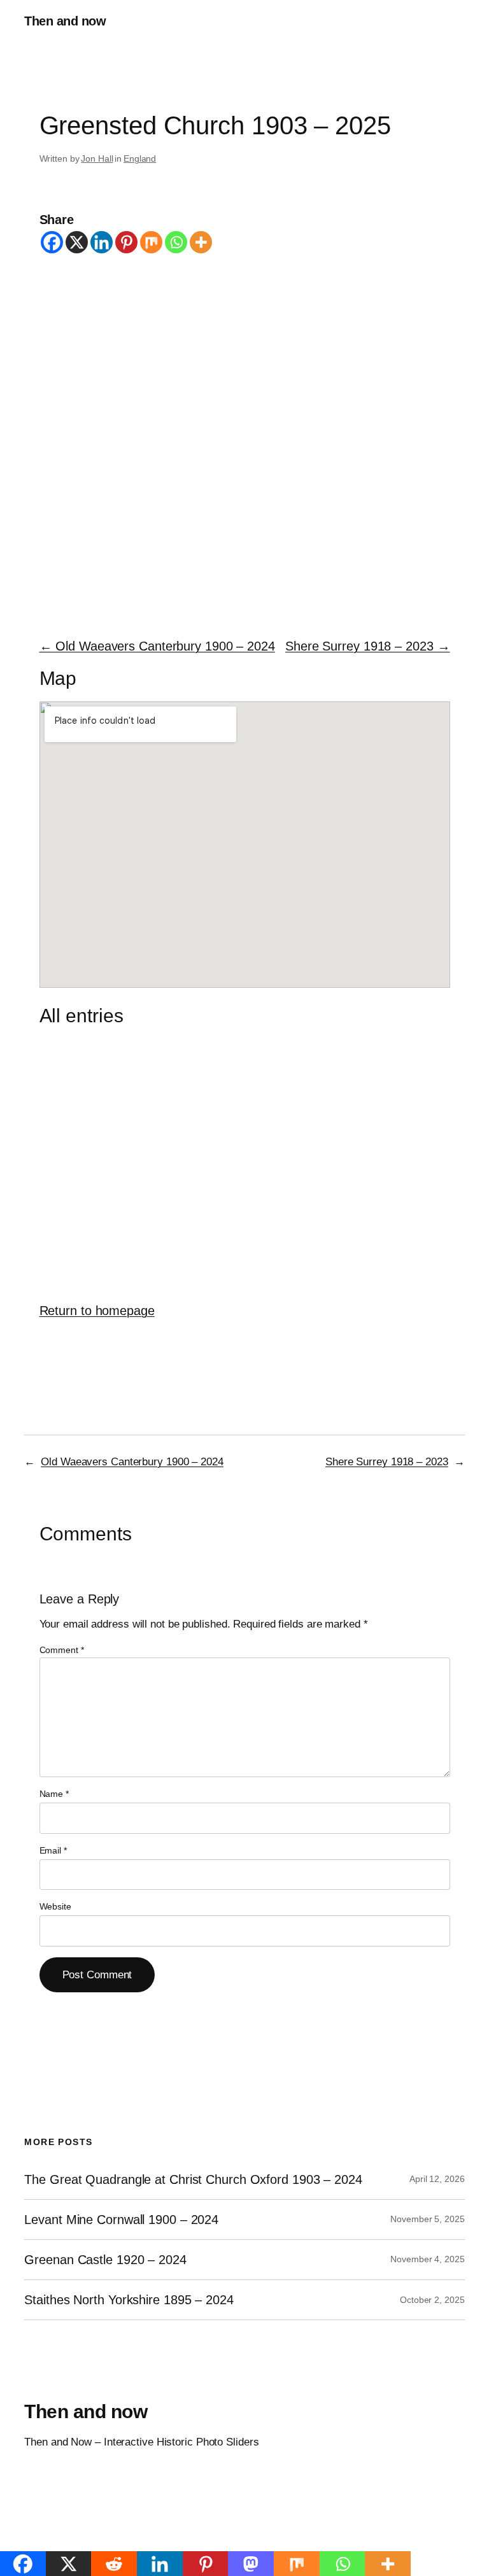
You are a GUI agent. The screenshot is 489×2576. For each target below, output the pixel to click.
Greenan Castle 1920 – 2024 (105, 2260)
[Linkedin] (102, 242)
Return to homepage (97, 1311)
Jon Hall (97, 158)
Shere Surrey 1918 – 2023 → (367, 646)
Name (54, 1794)
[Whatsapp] (176, 242)
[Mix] (151, 242)
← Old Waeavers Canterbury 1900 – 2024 (157, 646)
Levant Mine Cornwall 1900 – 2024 (121, 2220)
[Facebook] (52, 242)
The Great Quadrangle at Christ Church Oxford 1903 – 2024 (193, 2179)
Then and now (65, 21)
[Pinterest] (126, 242)
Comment (62, 1650)
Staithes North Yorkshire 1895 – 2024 (129, 2300)
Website (55, 1906)
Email (53, 1850)
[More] (201, 242)
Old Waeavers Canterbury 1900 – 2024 (132, 1462)
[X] (77, 242)
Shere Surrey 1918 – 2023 (387, 1462)
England (140, 158)
